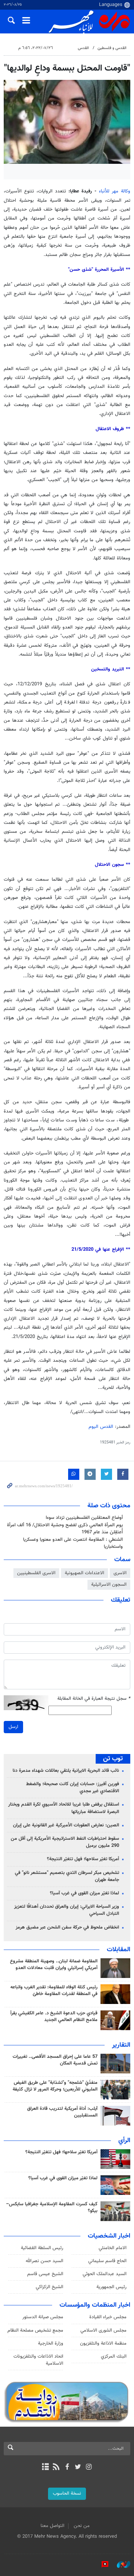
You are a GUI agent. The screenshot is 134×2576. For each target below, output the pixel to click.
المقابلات (119, 1950)
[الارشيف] (45, 2468)
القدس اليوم (101, 1427)
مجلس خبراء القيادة (108, 2317)
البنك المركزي (114, 2356)
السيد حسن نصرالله (44, 2261)
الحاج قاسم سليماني (107, 2261)
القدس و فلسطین (112, 48)
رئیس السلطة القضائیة (42, 2248)
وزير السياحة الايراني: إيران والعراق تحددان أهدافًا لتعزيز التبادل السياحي (67, 1910)
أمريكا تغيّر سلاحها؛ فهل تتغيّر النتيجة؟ (83, 1859)
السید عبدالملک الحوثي (105, 2274)
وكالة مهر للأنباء (115, 191)
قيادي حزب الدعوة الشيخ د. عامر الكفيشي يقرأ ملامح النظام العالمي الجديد (54, 2017)
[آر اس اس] (56, 2468)
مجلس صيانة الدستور (43, 2317)
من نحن (82, 2526)
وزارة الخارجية (51, 2343)
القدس (83, 48)
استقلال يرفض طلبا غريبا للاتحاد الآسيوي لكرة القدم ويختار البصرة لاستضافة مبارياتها (64, 1808)
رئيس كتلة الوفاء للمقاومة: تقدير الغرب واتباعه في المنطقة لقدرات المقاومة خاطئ (54, 1991)
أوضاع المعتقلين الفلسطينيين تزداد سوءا (84, 1518)
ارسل (13, 1727)
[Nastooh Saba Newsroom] (120, 2564)
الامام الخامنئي (113, 2248)
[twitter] (78, 2468)
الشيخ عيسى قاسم (45, 2274)
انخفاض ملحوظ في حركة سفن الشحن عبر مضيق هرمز (67, 1927)
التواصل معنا (52, 2526)
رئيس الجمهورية (111, 2287)
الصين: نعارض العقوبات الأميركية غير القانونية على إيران (66, 1825)
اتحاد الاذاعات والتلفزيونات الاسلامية (38, 2360)
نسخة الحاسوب (67, 2494)
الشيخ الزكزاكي (50, 2287)
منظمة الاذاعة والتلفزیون (103, 2343)
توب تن (113, 1759)
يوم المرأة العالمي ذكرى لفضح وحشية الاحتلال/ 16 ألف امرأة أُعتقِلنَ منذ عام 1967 (65, 1529)
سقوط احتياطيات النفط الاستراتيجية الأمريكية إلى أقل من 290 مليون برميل (65, 1842)
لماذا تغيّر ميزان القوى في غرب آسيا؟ (84, 1893)
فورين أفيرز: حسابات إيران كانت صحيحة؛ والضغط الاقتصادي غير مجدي (73, 1788)
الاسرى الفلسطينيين (36, 1573)
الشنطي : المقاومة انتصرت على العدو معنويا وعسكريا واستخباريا (73, 1543)
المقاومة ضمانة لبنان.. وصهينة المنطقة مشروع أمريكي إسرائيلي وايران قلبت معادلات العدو (54, 1965)
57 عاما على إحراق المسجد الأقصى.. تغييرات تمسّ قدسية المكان (55, 2060)
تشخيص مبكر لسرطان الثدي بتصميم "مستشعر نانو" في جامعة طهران (67, 1876)
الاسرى (120, 1573)
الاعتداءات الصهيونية (84, 1573)
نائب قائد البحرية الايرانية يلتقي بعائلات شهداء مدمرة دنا (66, 1771)
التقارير (121, 2045)
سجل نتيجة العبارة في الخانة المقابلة (94, 1699)
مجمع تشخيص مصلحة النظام (35, 2330)
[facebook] (67, 2468)
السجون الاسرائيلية (109, 1585)
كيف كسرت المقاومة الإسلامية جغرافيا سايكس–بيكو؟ (52, 2208)
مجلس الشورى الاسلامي (103, 2330)
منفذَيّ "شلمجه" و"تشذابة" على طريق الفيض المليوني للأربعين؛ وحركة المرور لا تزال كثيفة (55, 2086)
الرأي (124, 2141)
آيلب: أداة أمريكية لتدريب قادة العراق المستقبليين (62, 2112)
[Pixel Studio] (101, 2564)
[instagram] (89, 2468)
